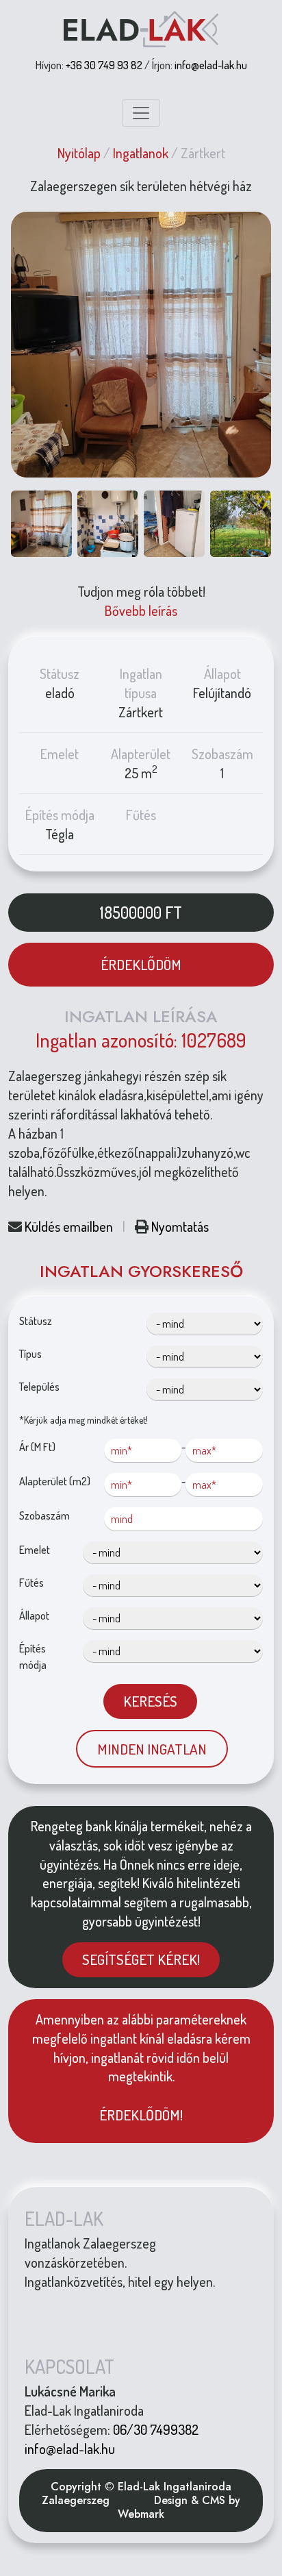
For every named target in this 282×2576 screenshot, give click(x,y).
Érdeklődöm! (141, 2115)
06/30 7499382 (156, 2429)
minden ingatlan (152, 1749)
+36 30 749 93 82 (104, 65)
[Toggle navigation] (141, 113)
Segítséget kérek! (141, 1959)
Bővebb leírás (141, 610)
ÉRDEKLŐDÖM (141, 964)
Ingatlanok (141, 153)
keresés (150, 1701)
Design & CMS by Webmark (179, 2507)
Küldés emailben (69, 1226)
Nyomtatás (180, 1226)
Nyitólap (79, 153)
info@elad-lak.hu (211, 65)
